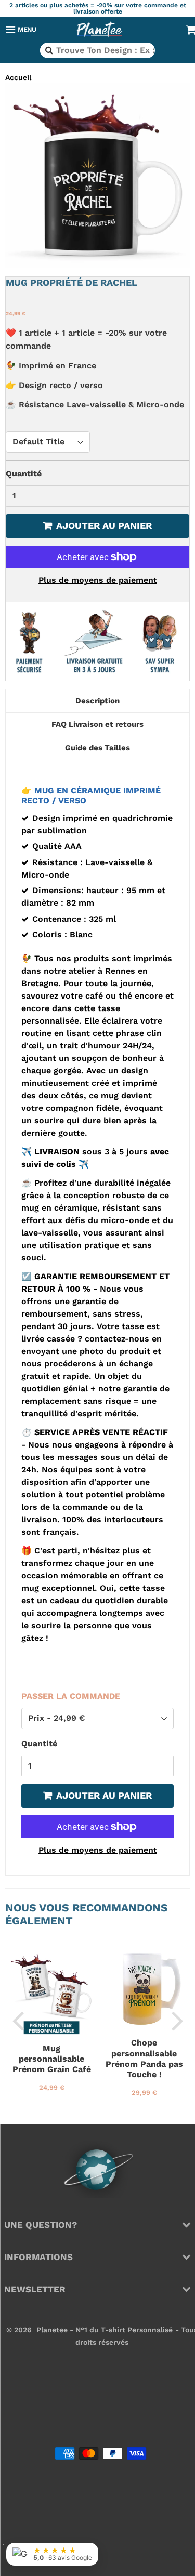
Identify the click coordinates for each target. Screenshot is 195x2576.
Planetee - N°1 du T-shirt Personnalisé (105, 2330)
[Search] (48, 50)
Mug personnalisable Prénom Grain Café (52, 2059)
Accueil (18, 77)
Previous (18, 2020)
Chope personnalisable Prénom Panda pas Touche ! (144, 2059)
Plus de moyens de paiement (98, 580)
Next (177, 2020)
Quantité (24, 474)
